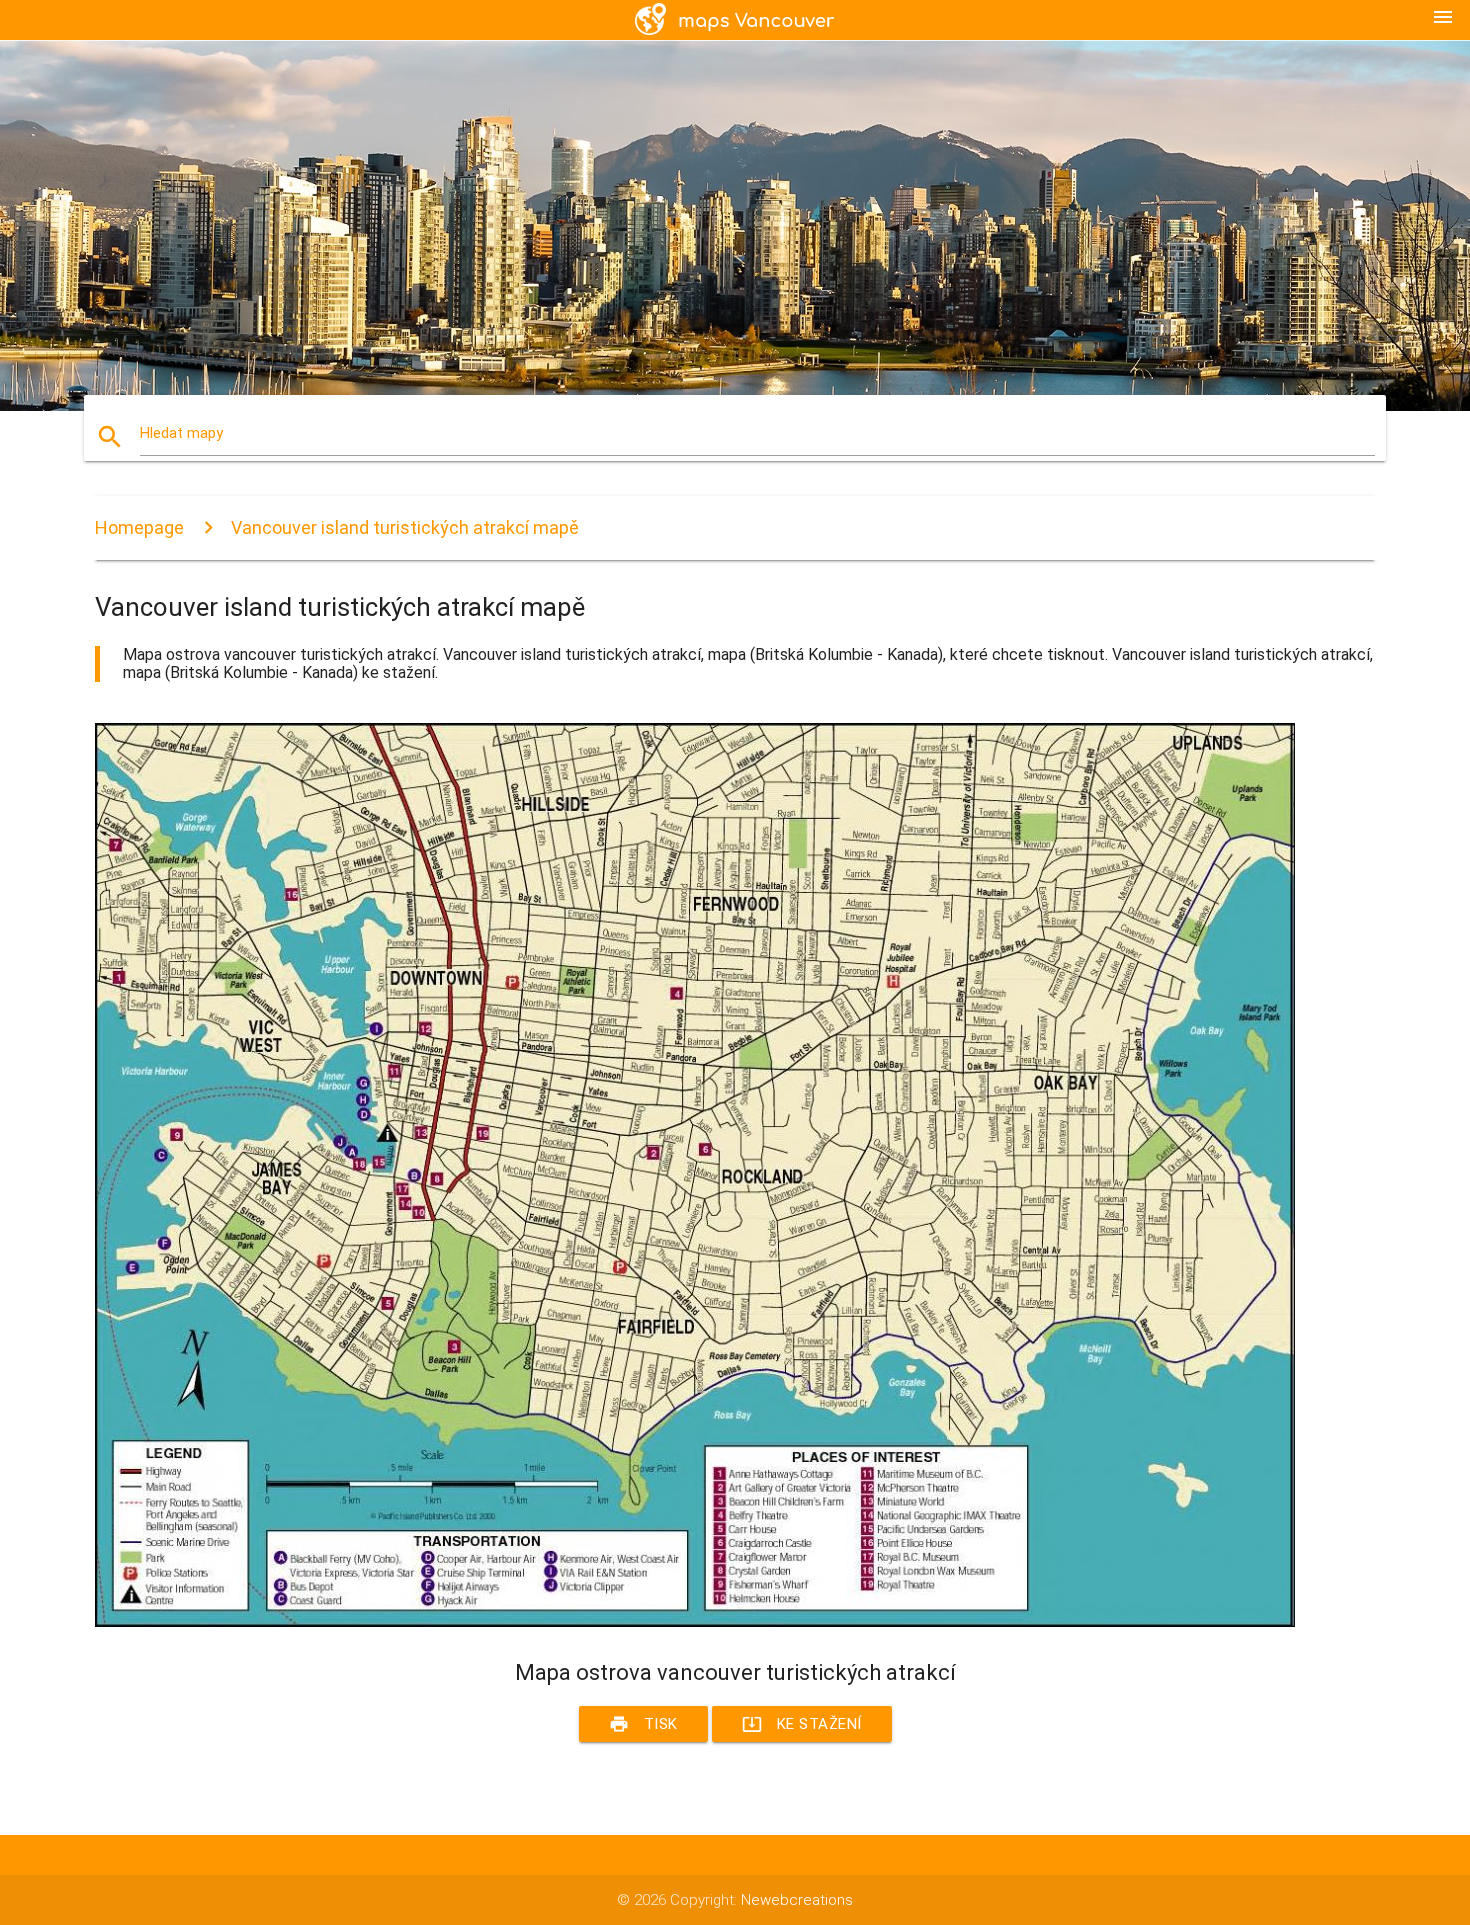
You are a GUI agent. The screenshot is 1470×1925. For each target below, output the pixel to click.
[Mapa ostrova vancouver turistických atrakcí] (695, 1622)
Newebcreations (797, 1900)
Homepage (139, 527)
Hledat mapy (181, 433)
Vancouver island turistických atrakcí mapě (405, 527)
